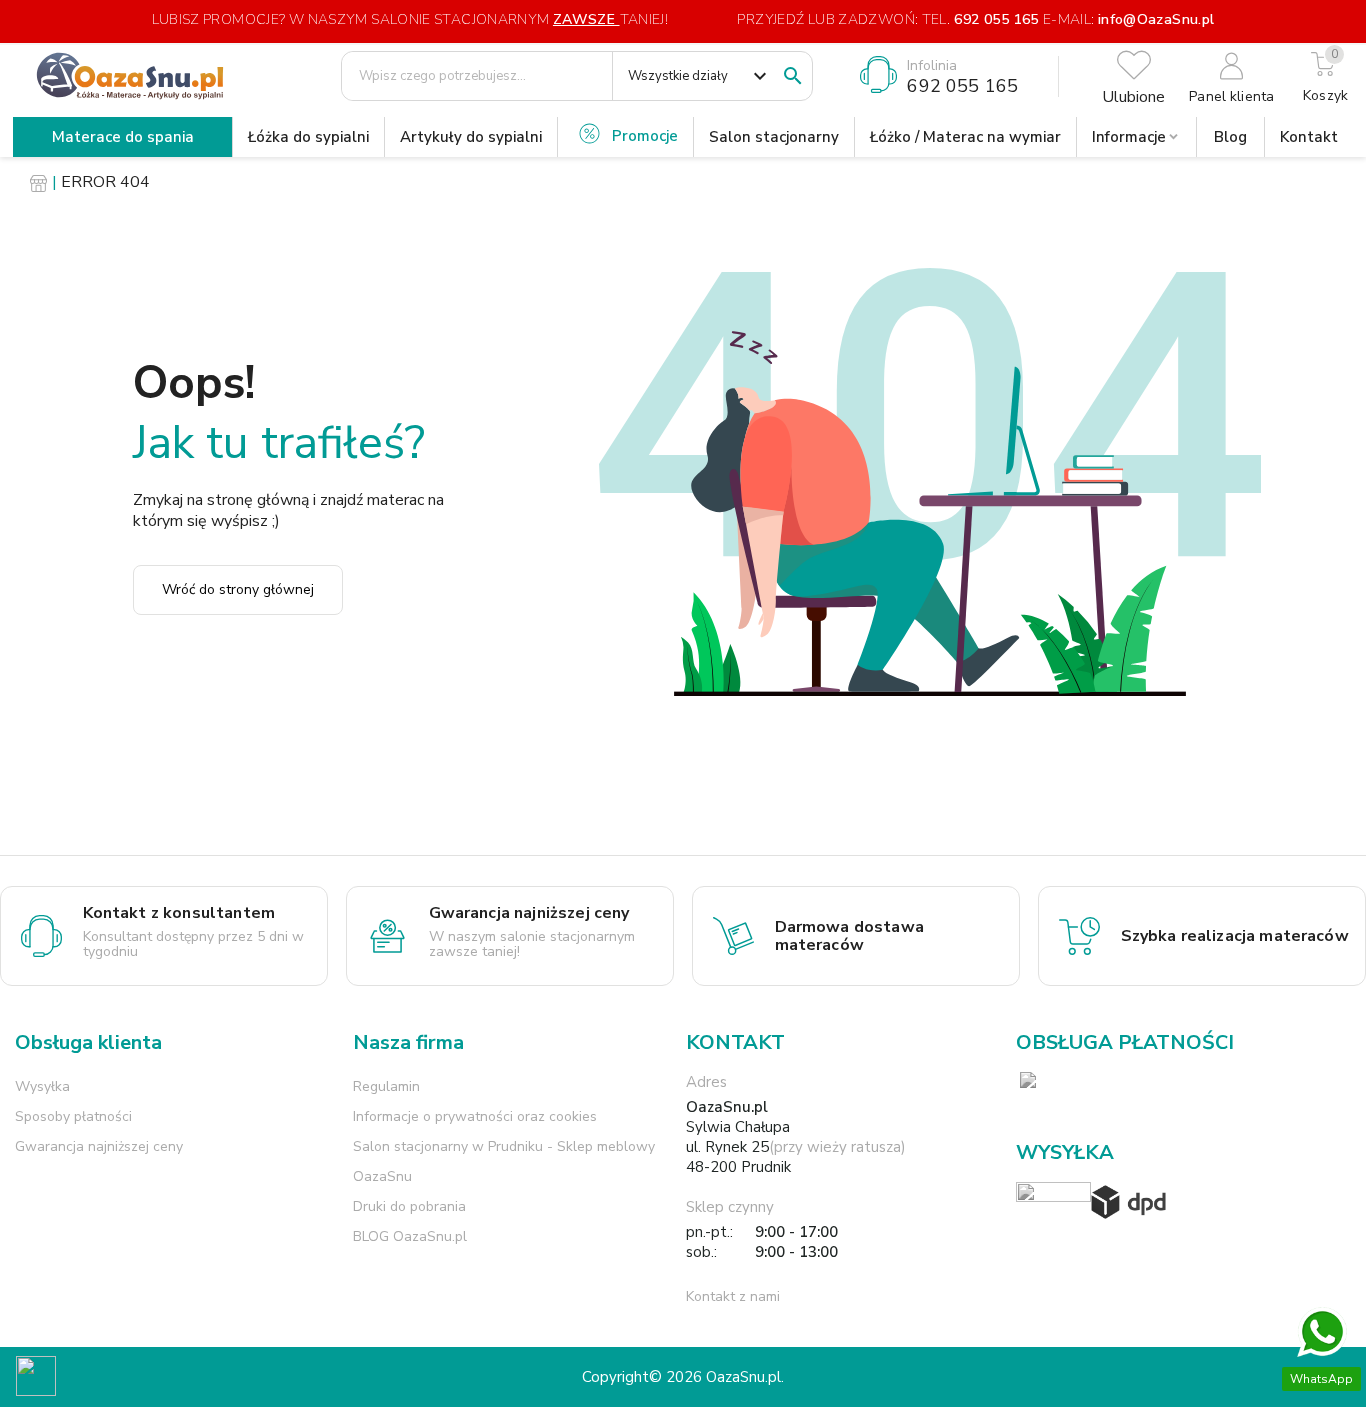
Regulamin (386, 1086)
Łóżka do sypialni (308, 137)
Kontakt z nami (733, 1296)
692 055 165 (996, 19)
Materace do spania (123, 137)
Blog (1230, 137)
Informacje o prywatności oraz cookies (475, 1116)
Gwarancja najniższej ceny (99, 1146)
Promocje (645, 136)
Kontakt (1309, 137)
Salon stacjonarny (774, 137)
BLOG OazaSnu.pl (410, 1236)
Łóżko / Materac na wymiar (965, 137)
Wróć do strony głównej (238, 589)
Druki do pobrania (409, 1206)
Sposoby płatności (73, 1116)
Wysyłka (42, 1086)
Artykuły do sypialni (471, 137)
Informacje (1129, 137)
